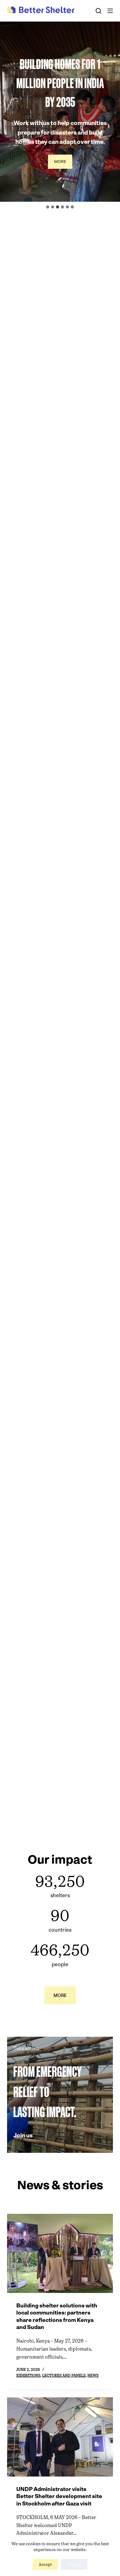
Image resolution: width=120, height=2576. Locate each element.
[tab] (48, 207)
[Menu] (110, 11)
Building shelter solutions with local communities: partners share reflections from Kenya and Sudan (57, 2316)
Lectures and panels (64, 2376)
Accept (45, 2564)
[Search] (98, 11)
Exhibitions (28, 2376)
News (93, 2376)
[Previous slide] (5, 111)
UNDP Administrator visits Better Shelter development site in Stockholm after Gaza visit (59, 2496)
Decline (74, 2564)
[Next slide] (115, 111)
